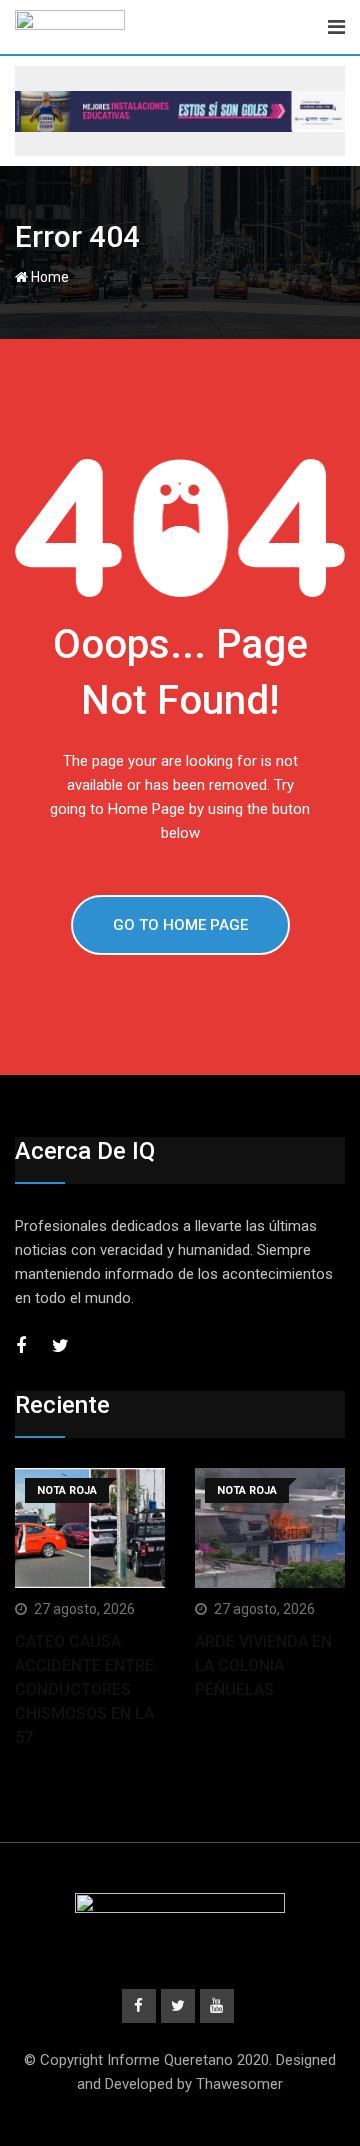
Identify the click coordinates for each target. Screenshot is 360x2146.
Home (48, 277)
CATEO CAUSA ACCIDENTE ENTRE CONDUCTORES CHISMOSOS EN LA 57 (84, 1689)
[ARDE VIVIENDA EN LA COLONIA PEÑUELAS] (270, 1528)
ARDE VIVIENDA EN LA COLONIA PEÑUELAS (263, 1665)
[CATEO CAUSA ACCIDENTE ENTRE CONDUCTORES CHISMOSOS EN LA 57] (90, 1528)
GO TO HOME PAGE (180, 925)
